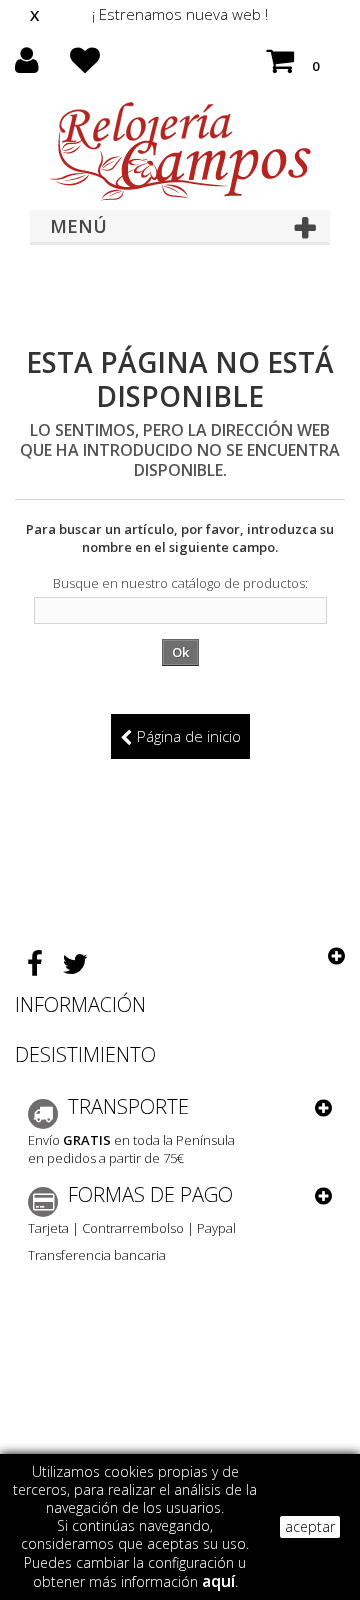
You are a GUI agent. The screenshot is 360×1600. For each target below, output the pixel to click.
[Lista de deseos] (85, 66)
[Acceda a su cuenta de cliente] (27, 66)
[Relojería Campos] (180, 151)
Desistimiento (85, 1054)
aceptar (310, 1526)
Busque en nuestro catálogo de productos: (180, 583)
